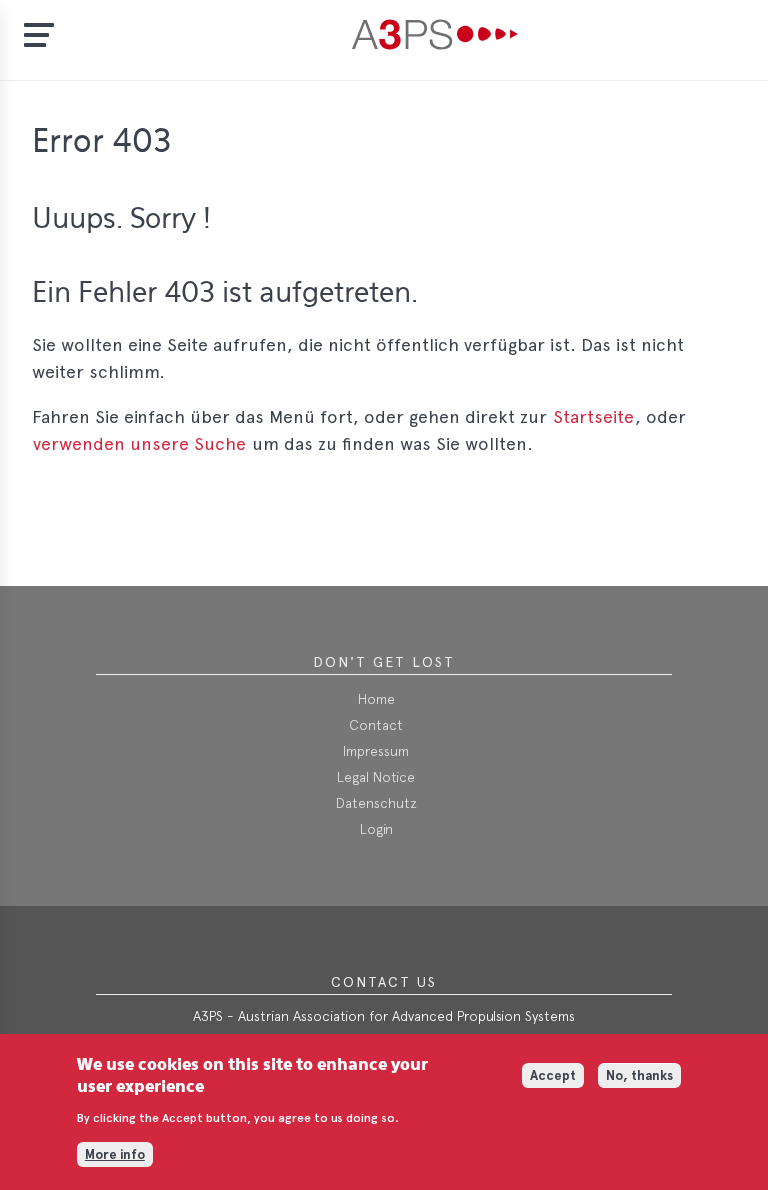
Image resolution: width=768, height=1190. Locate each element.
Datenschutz (376, 803)
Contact (376, 725)
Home (376, 699)
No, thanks (639, 1075)
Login (376, 829)
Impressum (376, 751)
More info (115, 1154)
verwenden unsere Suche (139, 443)
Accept (553, 1075)
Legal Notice (376, 777)
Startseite (593, 416)
